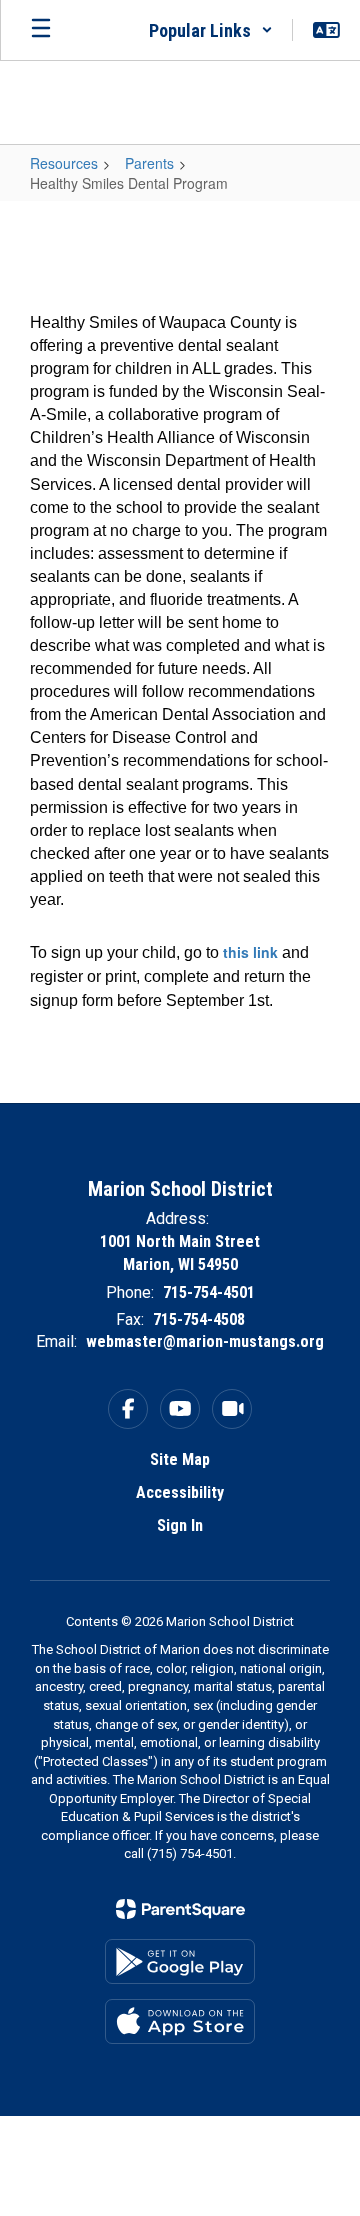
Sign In (180, 1525)
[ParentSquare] (180, 1909)
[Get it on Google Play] (180, 1961)
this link (250, 952)
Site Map (180, 1459)
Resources (64, 163)
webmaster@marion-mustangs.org (205, 1341)
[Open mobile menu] (41, 30)
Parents (149, 163)
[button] (211, 30)
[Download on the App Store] (180, 2021)
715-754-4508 (199, 1319)
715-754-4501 (209, 1292)
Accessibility (180, 1492)
